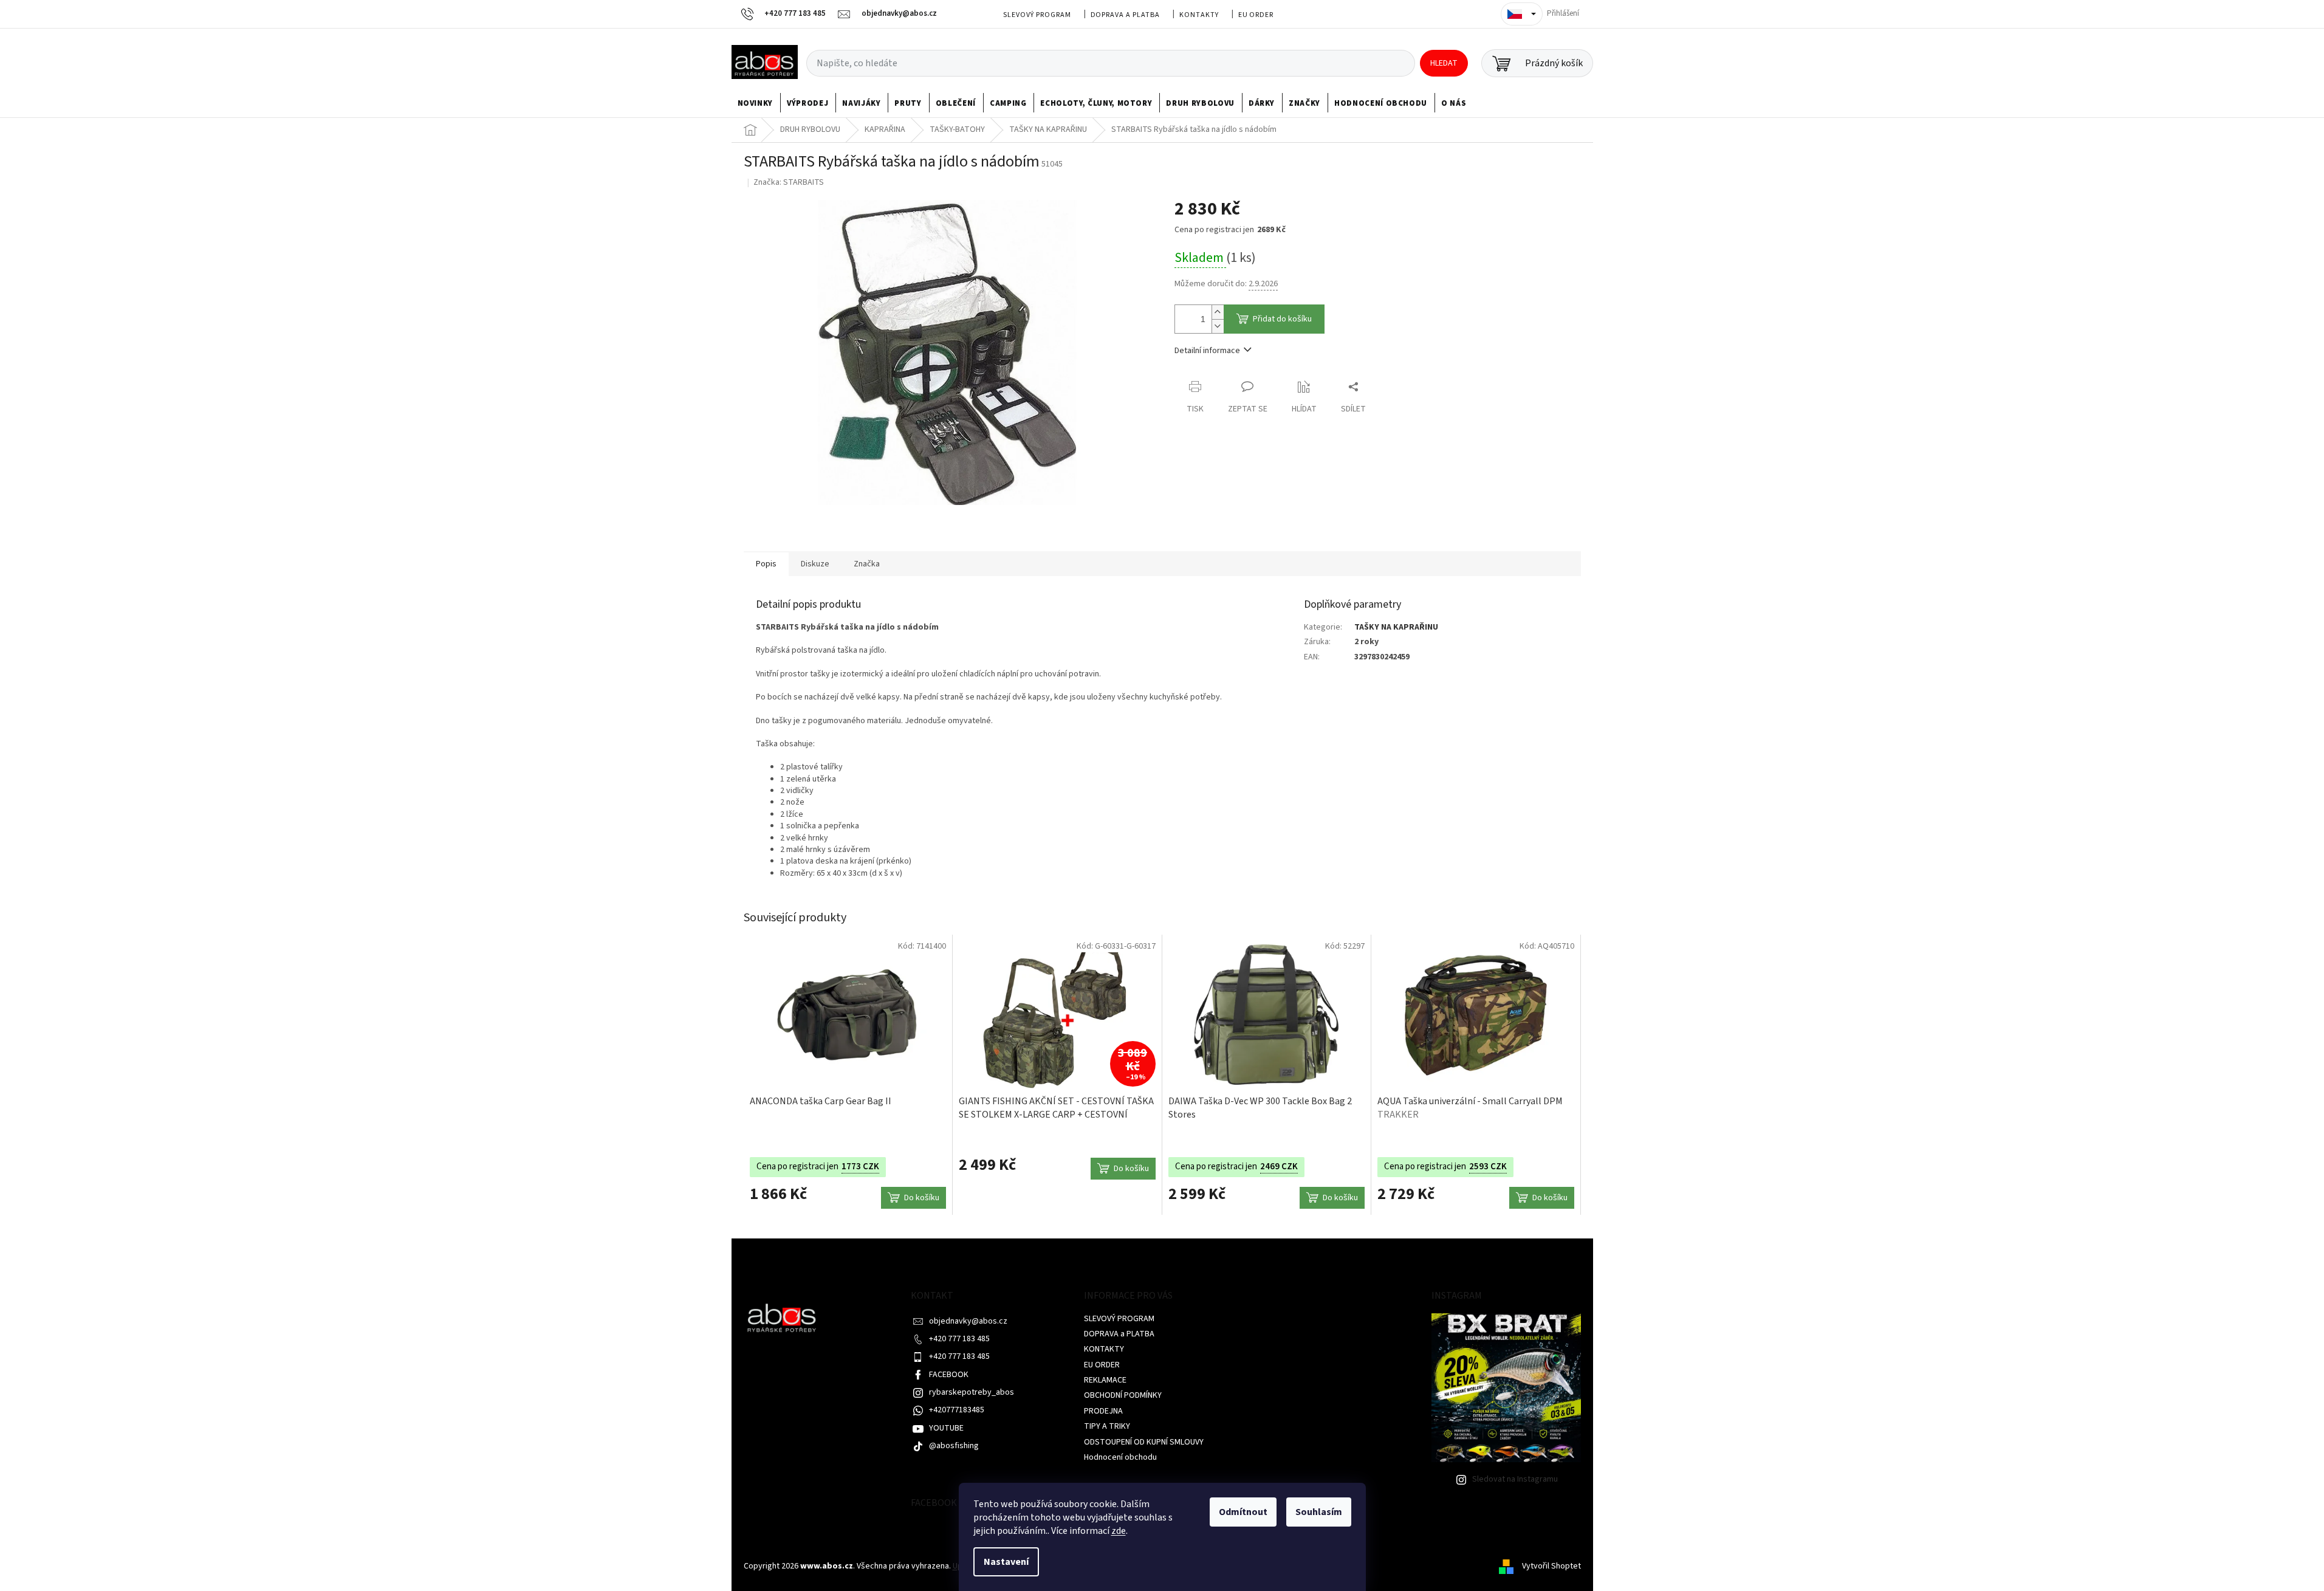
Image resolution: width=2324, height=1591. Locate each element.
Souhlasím (1319, 1512)
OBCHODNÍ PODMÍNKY (1123, 1395)
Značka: (789, 182)
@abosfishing (954, 1446)
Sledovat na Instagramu (1515, 1479)
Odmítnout (1243, 1512)
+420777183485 (957, 1410)
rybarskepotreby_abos (972, 1392)
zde (1119, 1531)
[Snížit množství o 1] (1218, 326)
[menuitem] (756, 103)
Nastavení (1006, 1562)
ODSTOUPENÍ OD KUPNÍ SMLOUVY (1144, 1442)
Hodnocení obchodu (1120, 1457)
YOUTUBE (946, 1428)
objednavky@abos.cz (968, 1321)
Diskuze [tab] (815, 564)
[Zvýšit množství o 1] (1218, 312)
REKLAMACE (1105, 1380)
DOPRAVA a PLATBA (1125, 15)
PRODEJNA (1103, 1411)
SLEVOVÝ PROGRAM (1037, 15)
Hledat (1444, 63)
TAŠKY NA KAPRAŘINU (1396, 627)
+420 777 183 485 (959, 1339)
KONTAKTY (1199, 15)
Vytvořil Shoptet (1551, 1566)
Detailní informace (1207, 351)
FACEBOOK (949, 1375)
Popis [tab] (766, 564)
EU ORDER (1256, 15)
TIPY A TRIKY (1107, 1426)
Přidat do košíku (1282, 319)
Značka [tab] (867, 564)
